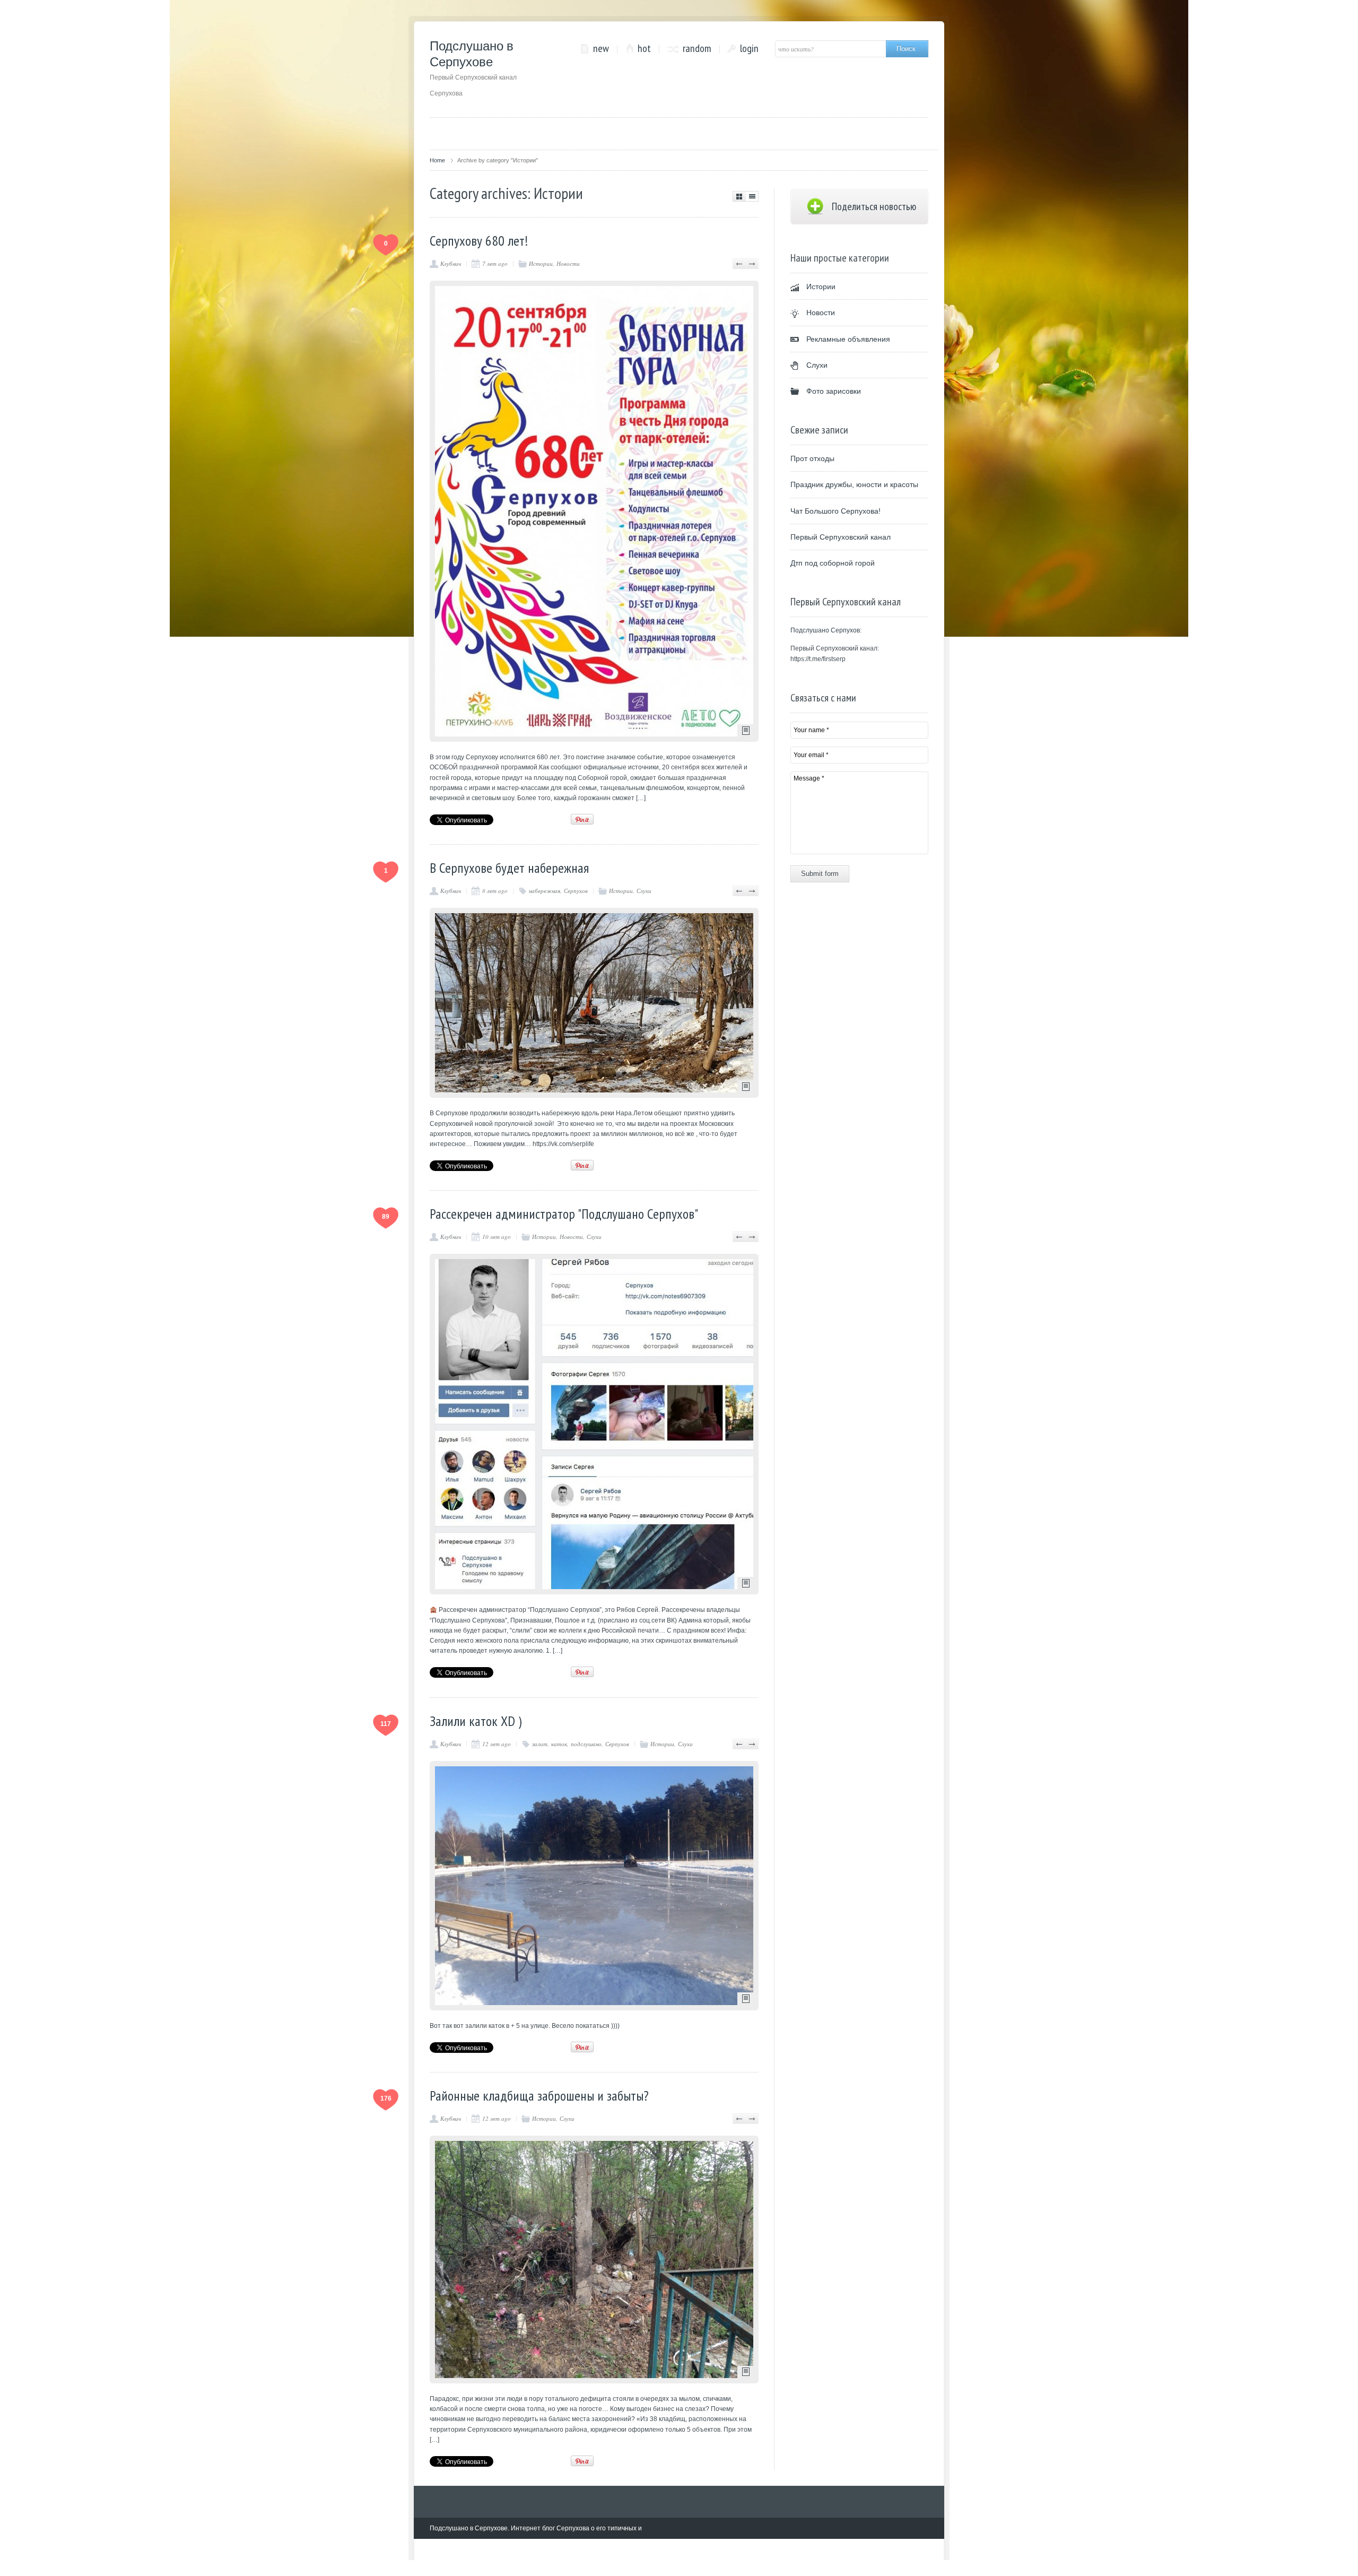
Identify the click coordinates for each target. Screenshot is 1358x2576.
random (697, 49)
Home (437, 160)
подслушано (586, 1744)
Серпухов (576, 891)
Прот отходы (812, 458)
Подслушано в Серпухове (473, 68)
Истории (541, 263)
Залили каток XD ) (476, 1721)
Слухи (644, 891)
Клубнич (451, 263)
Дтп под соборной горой (833, 563)
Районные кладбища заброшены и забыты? (539, 2096)
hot (644, 49)
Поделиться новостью (874, 206)
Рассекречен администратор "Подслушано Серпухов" (564, 1214)
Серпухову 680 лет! (479, 241)
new (601, 49)
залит (540, 1744)
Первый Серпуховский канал (841, 537)
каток (559, 1744)
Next (752, 264)
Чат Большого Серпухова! (835, 511)
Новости (568, 263)
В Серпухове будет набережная (509, 868)
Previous (739, 264)
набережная (545, 891)
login (749, 49)
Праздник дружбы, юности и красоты (854, 484)
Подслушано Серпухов (825, 630)
